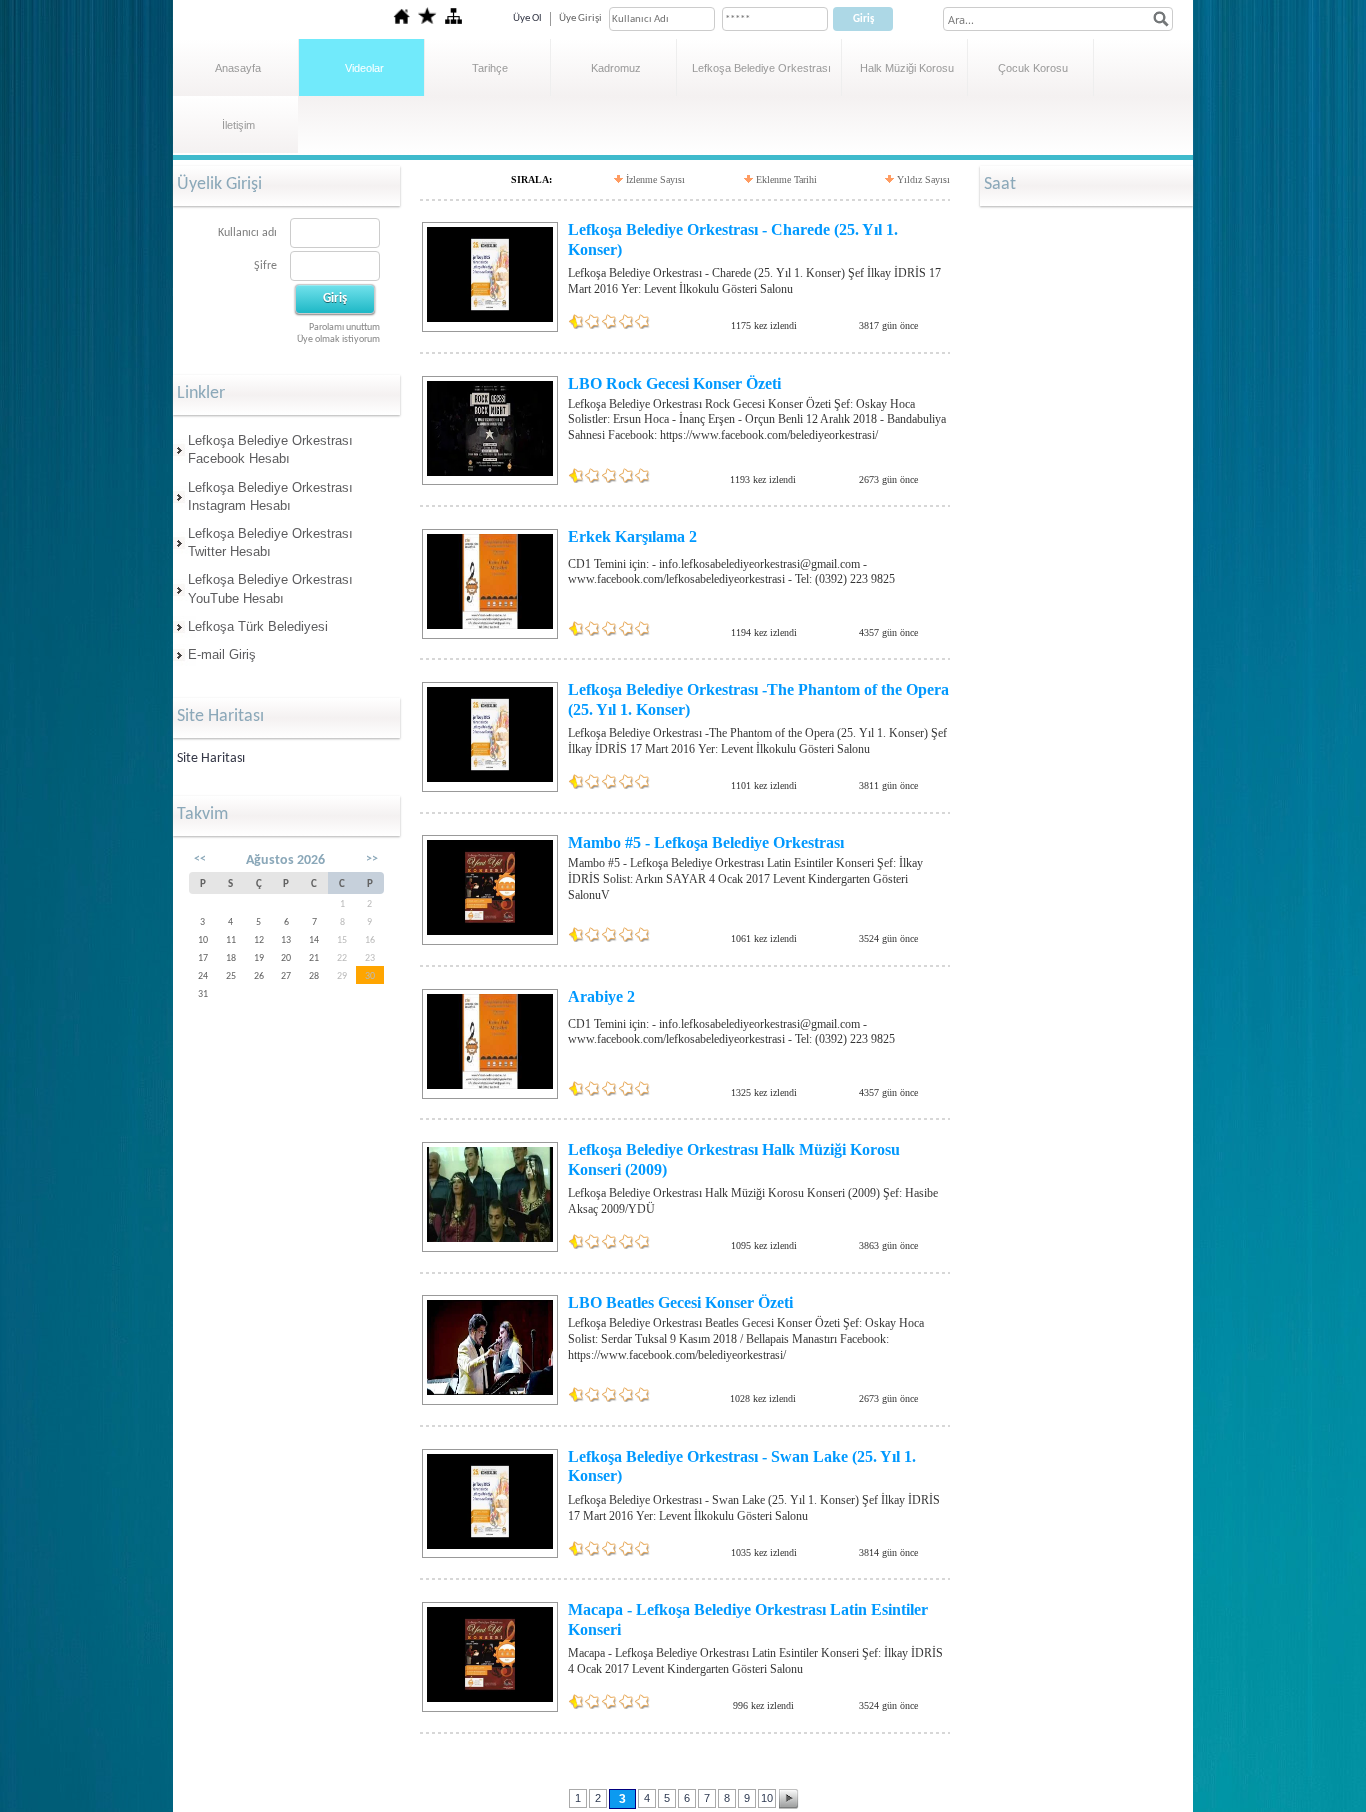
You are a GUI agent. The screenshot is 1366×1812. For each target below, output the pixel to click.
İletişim (238, 125)
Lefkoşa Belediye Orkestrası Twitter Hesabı (270, 542)
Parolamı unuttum (344, 327)
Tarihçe (490, 68)
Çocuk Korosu (1033, 68)
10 (767, 1798)
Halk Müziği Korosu (907, 68)
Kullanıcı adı (247, 233)
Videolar (364, 68)
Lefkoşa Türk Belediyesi (258, 626)
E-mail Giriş (222, 654)
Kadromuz (616, 68)
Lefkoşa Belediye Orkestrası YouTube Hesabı (270, 588)
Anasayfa (238, 68)
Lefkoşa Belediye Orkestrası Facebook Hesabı (270, 449)
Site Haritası (211, 758)
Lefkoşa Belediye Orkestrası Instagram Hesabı (270, 496)
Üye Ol (527, 18)
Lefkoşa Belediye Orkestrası (761, 68)
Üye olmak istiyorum (338, 339)
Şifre (265, 266)
